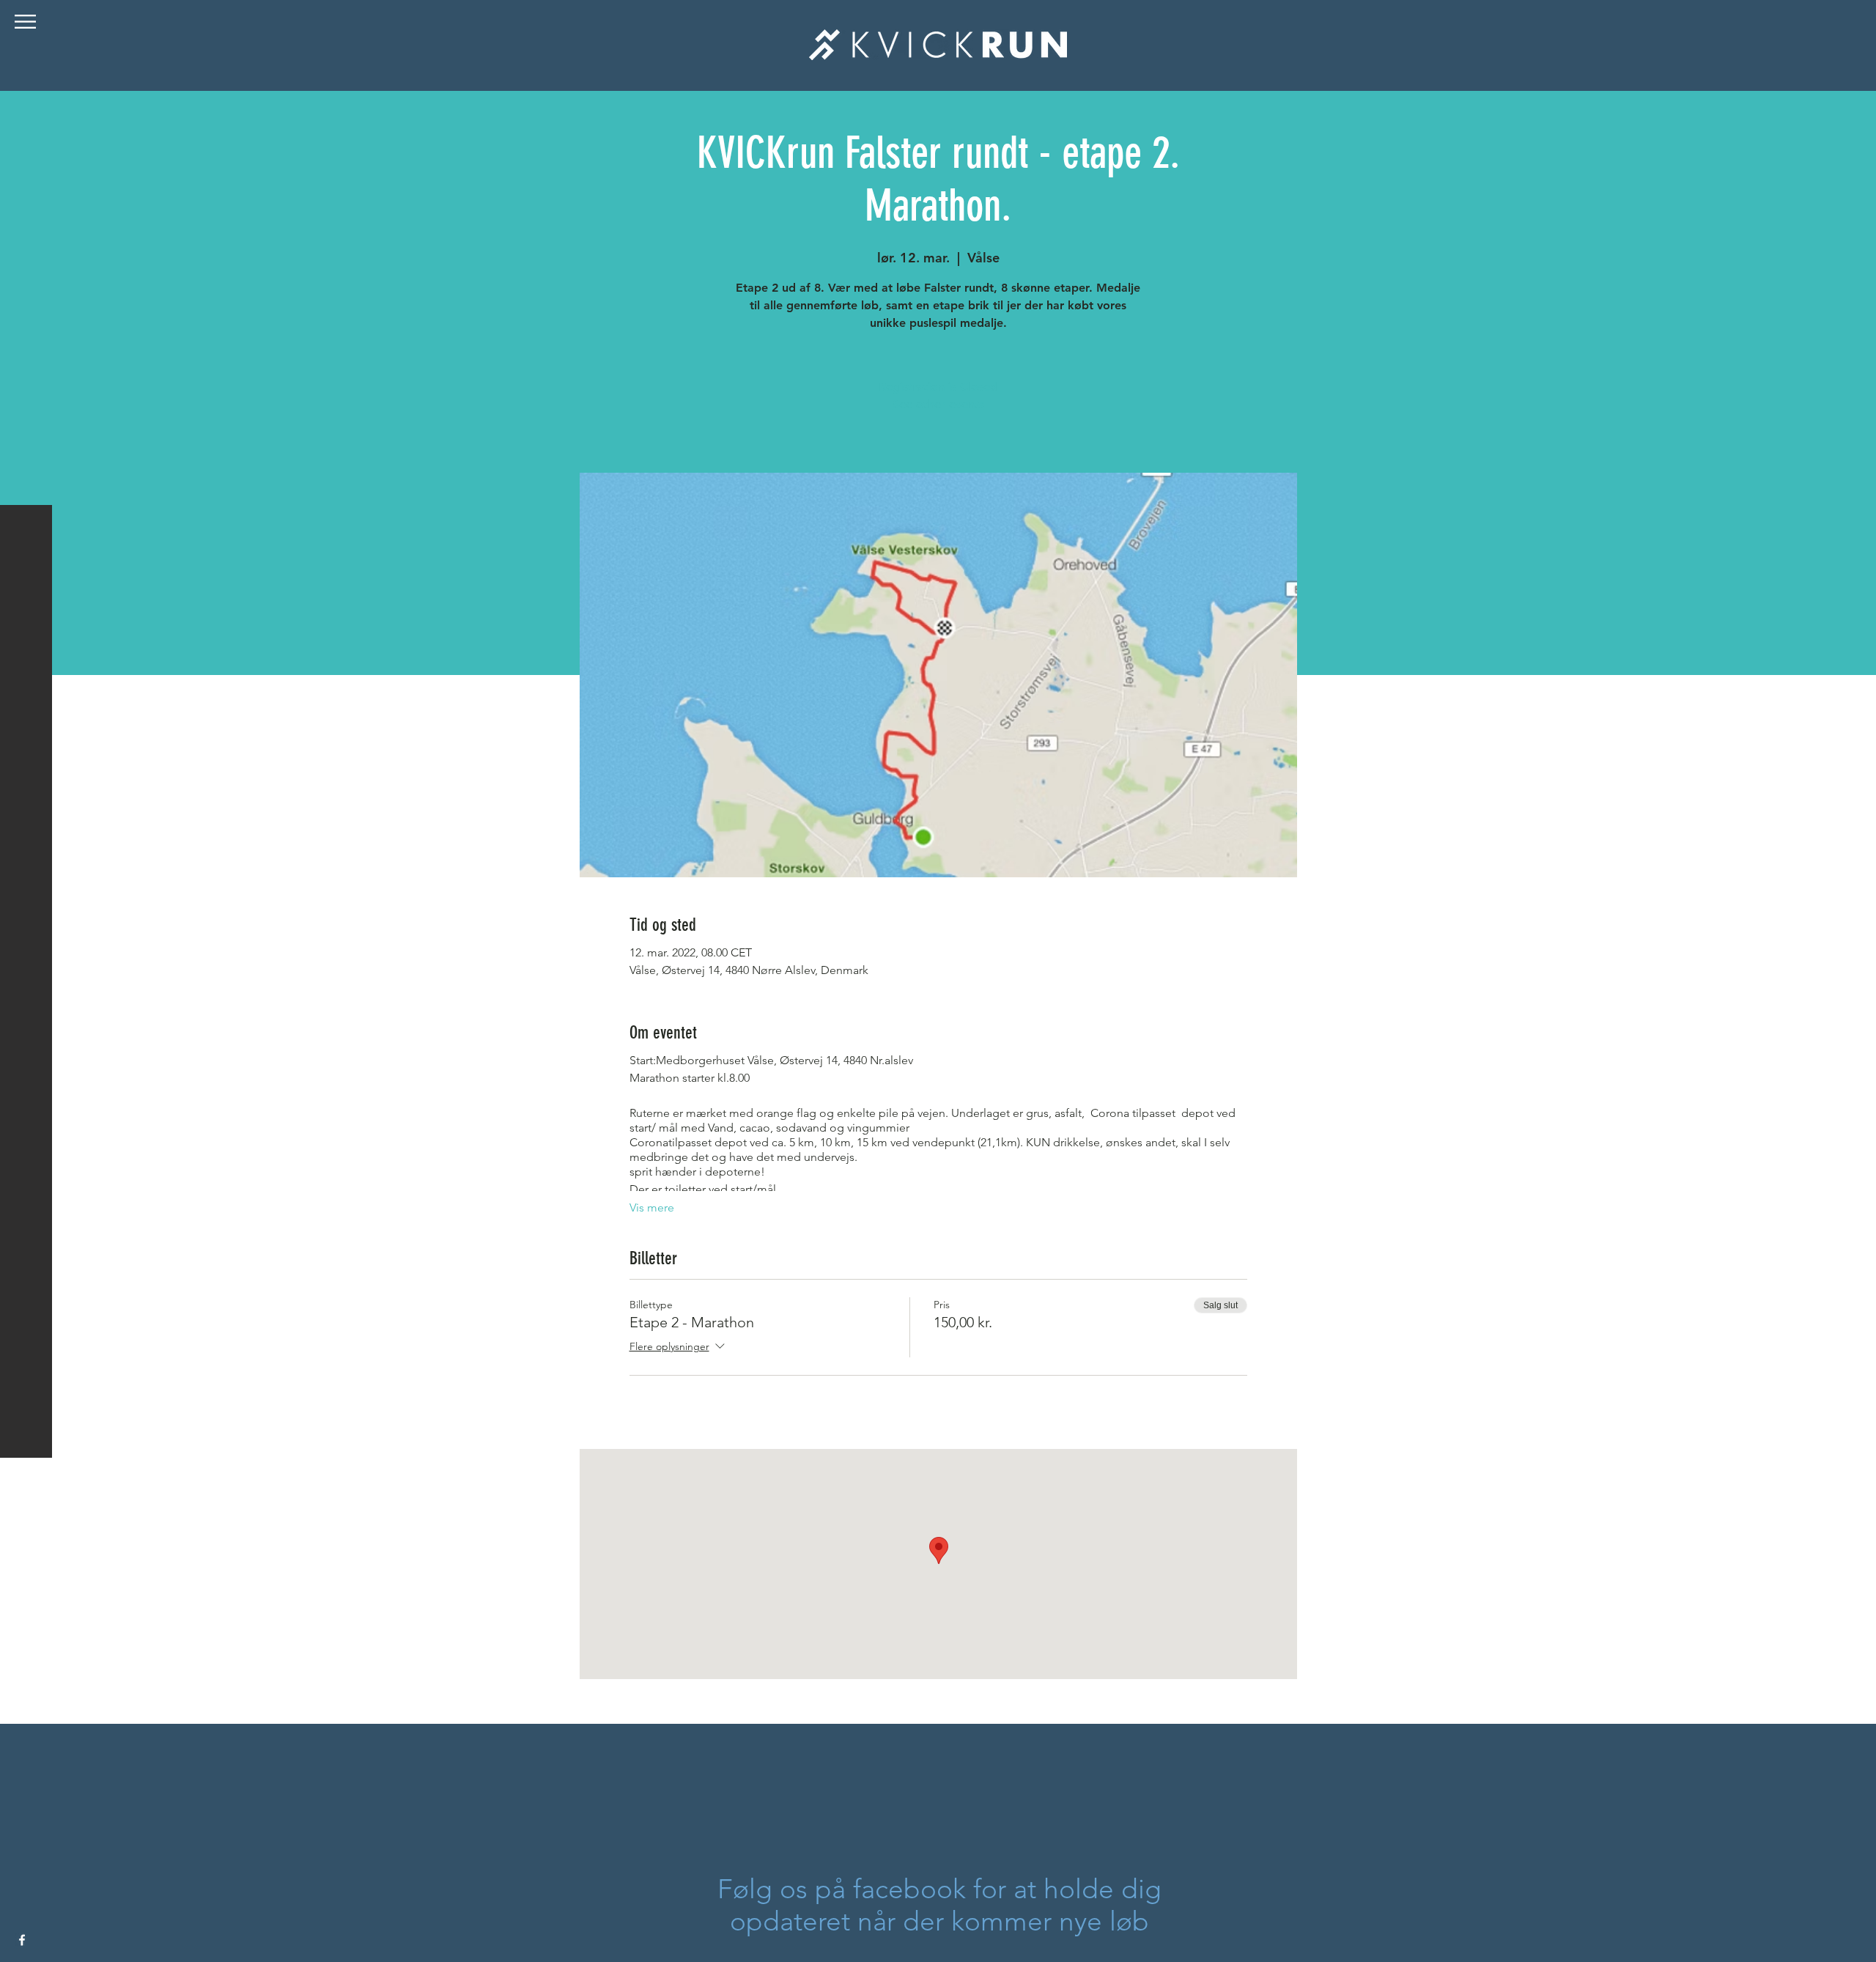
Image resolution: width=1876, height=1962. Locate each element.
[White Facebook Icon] (22, 1940)
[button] (25, 22)
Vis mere (652, 1207)
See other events (938, 404)
